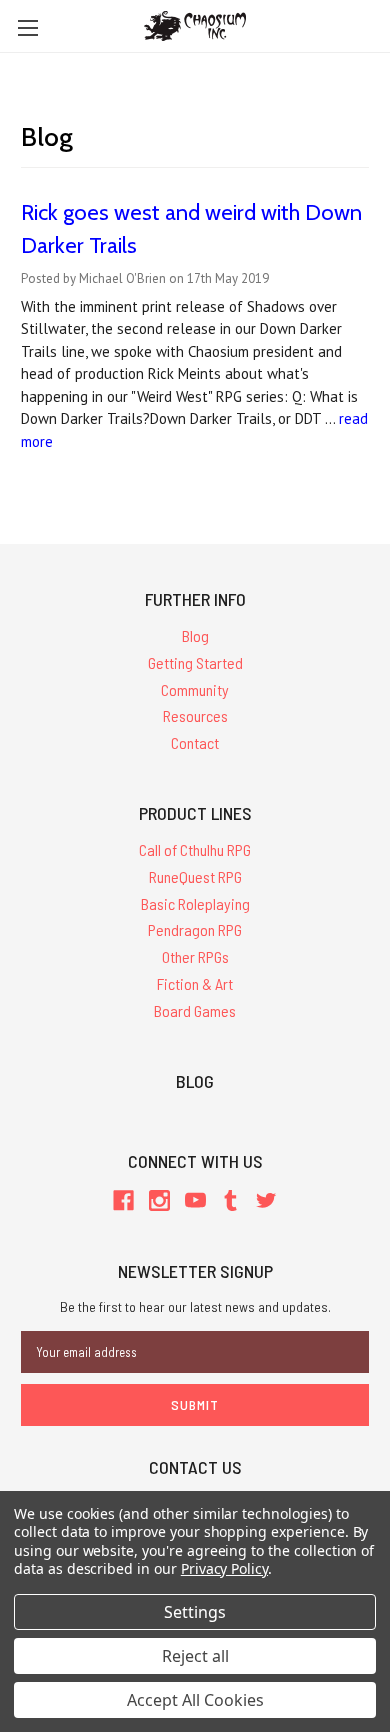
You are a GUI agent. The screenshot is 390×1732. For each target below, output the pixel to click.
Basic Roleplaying (195, 903)
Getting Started (195, 662)
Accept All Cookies (195, 1700)
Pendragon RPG (195, 929)
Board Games (195, 1010)
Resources (195, 715)
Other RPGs (195, 956)
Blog (195, 635)
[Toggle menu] (27, 27)
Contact (195, 742)
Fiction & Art (195, 983)
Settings (195, 1612)
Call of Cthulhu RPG (195, 849)
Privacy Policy (224, 1568)
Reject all (195, 1656)
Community (195, 689)
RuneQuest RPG (195, 876)
